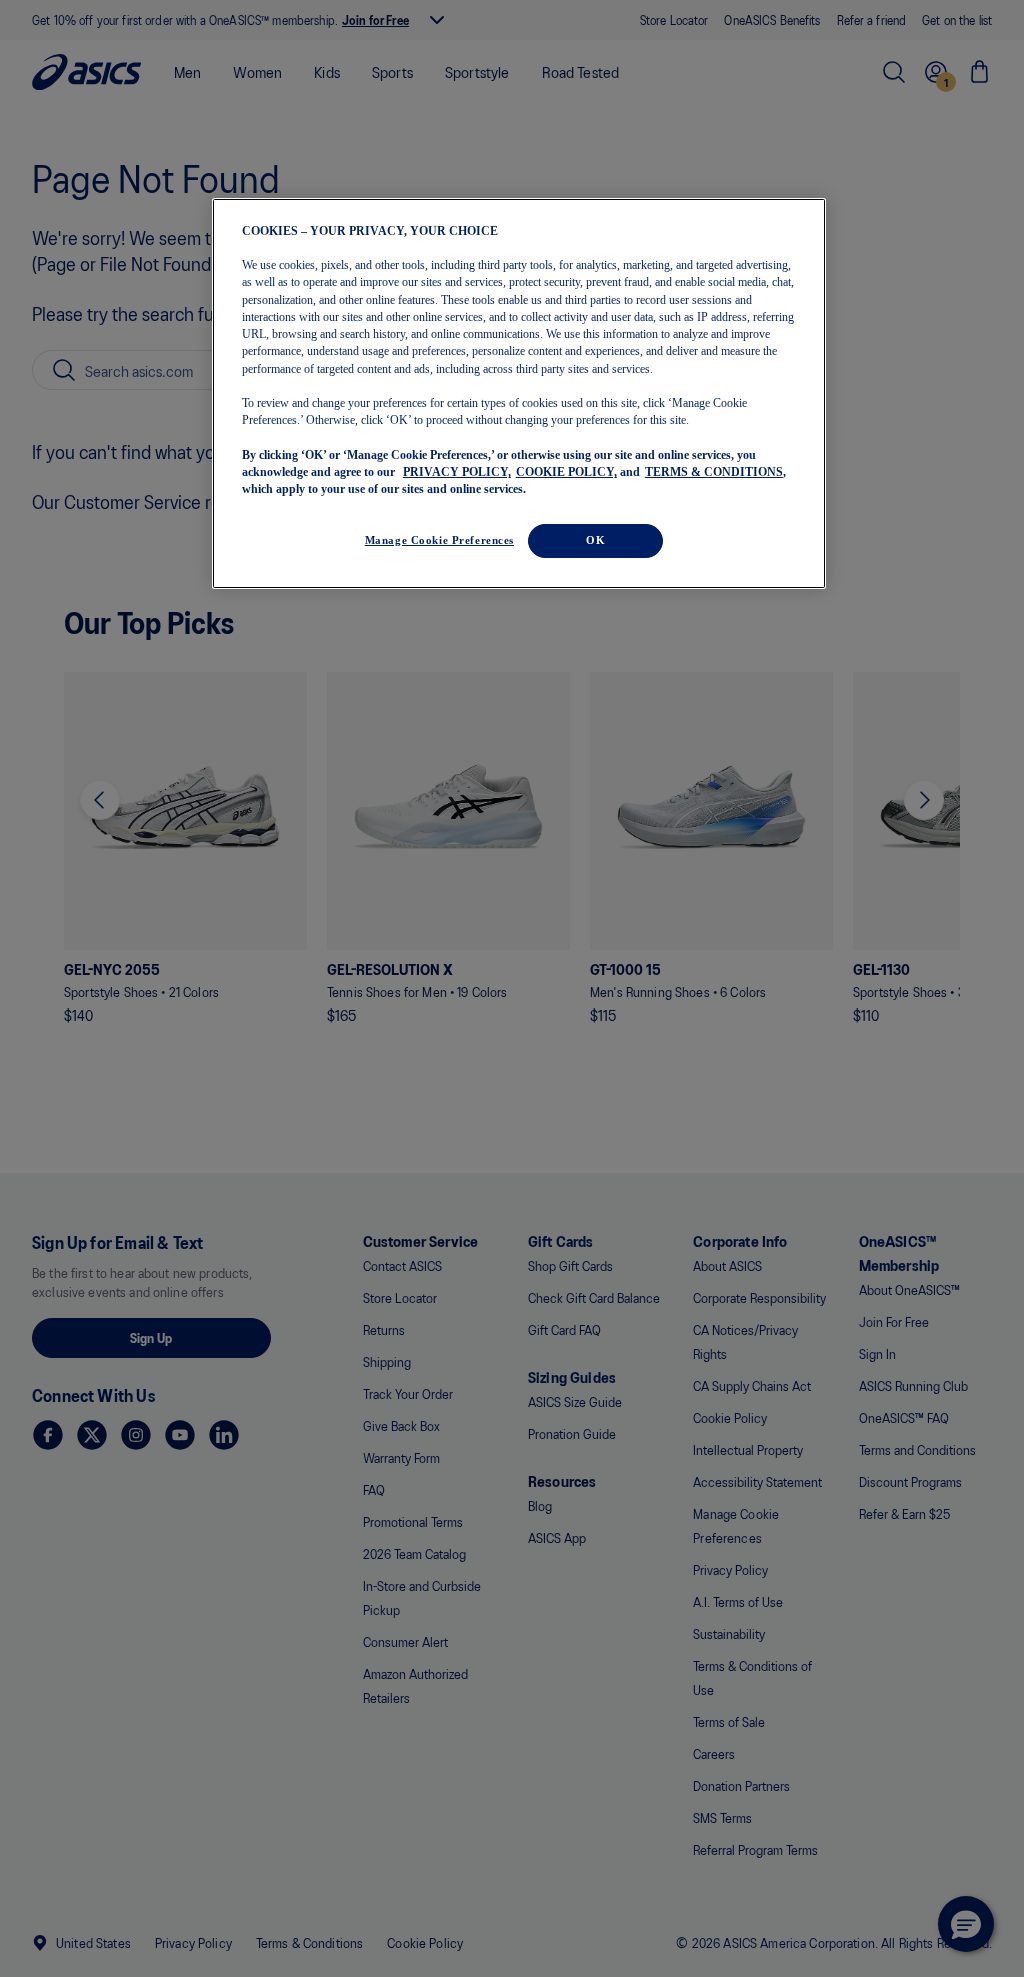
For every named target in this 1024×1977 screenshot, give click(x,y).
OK (595, 540)
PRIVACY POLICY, (457, 472)
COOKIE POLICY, (566, 472)
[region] (519, 393)
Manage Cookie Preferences (439, 540)
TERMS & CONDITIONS (714, 472)
